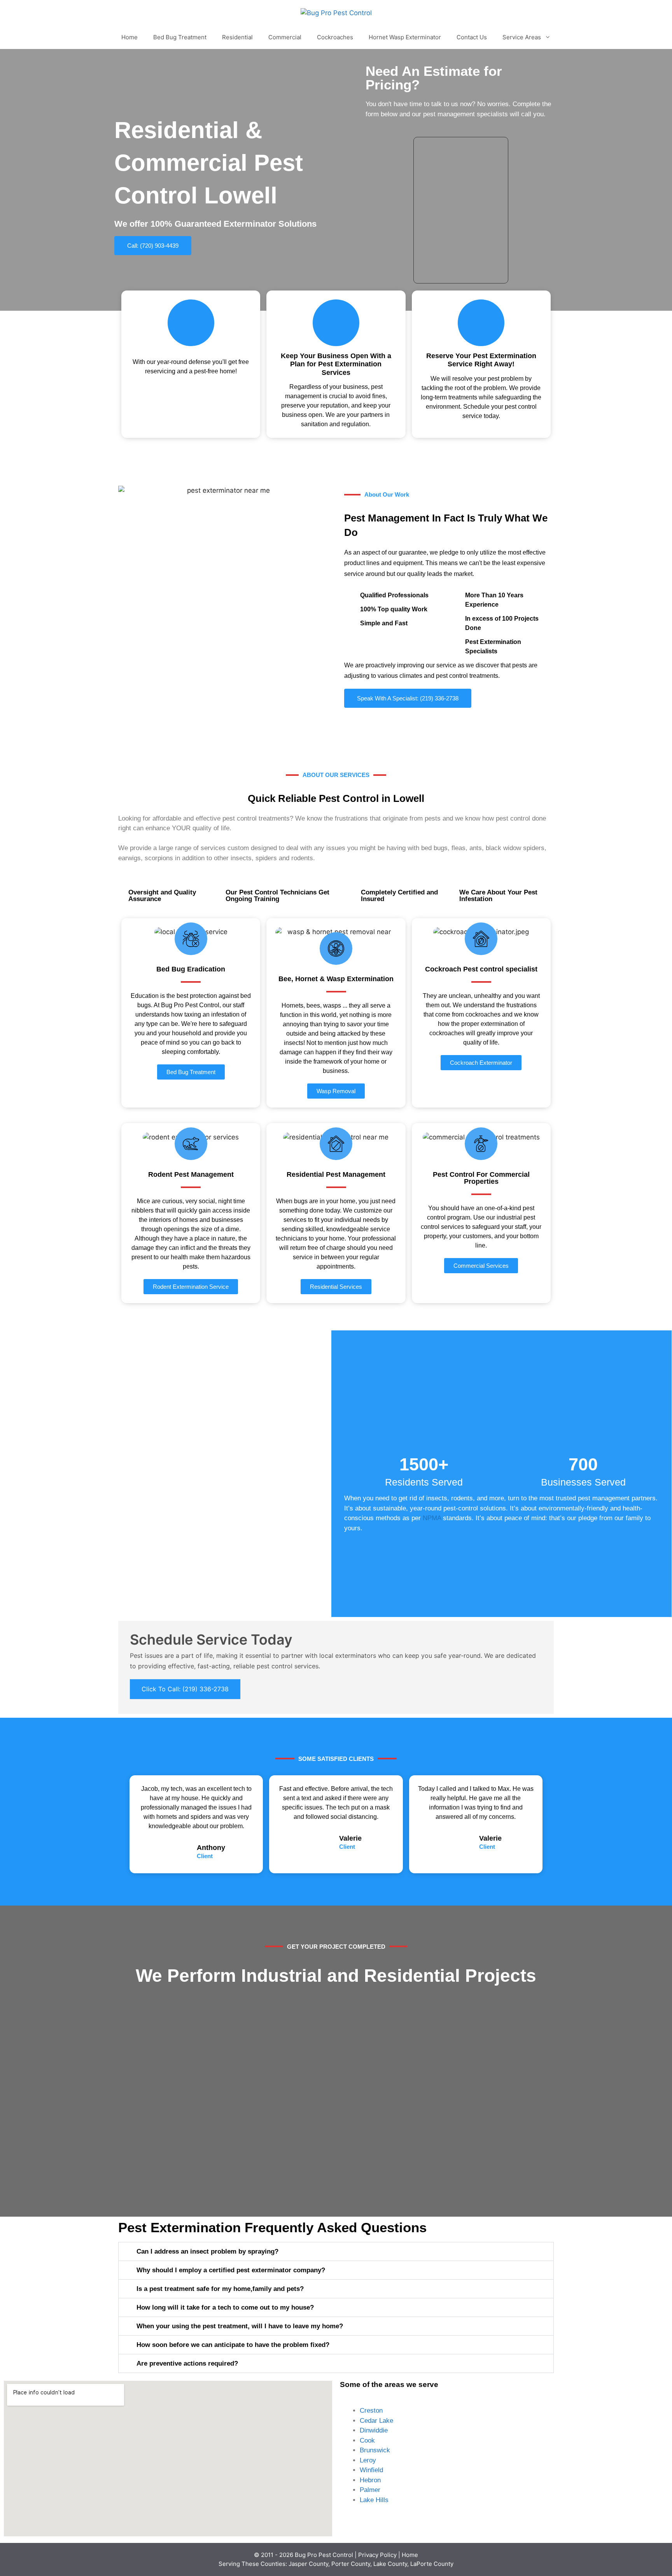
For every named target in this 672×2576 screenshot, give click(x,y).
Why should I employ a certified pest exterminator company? (231, 2270)
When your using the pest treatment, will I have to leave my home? (240, 2326)
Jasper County (308, 2564)
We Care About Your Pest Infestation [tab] (498, 896)
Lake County (390, 2564)
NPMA (432, 1518)
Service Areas (522, 37)
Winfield (371, 2470)
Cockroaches (335, 37)
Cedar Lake (376, 2421)
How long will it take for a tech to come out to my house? (225, 2307)
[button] (336, 2251)
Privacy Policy (377, 2555)
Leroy (368, 2460)
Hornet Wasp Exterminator (405, 37)
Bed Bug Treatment (180, 37)
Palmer (370, 2490)
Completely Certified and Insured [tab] (399, 896)
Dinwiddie (374, 2430)
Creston (371, 2411)
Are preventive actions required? (187, 2363)
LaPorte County (432, 2564)
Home (129, 37)
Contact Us (472, 37)
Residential (237, 37)
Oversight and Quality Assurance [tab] (162, 896)
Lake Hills (374, 2500)
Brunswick (375, 2450)
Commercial (285, 37)
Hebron (370, 2480)
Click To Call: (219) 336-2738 (185, 1689)
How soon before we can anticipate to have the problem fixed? (233, 2345)
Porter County (351, 2564)
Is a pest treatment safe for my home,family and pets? (220, 2289)
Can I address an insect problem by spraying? (207, 2251)
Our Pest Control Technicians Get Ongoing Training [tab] (277, 896)
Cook (367, 2440)
